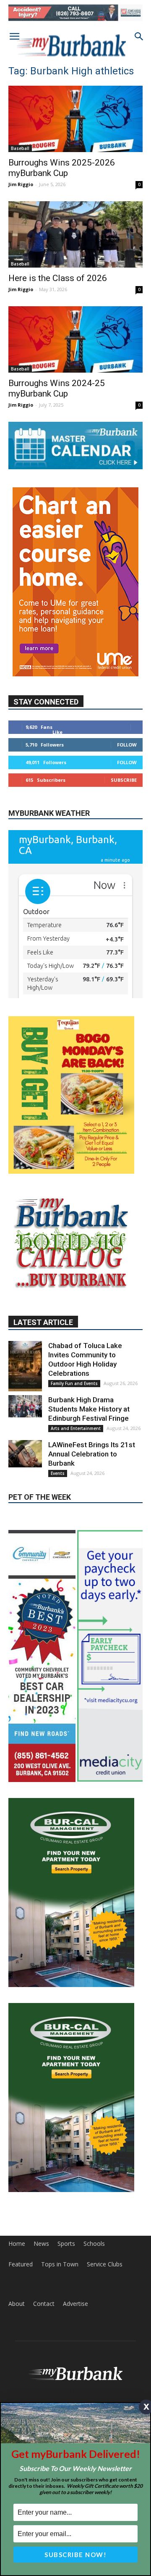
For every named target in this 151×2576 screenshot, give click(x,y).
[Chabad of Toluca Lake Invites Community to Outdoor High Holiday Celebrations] (25, 1435)
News (41, 2313)
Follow (127, 745)
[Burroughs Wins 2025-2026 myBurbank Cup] (75, 119)
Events (58, 1543)
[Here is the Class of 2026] (75, 234)
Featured (21, 2334)
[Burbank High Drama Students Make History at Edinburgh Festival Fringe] (25, 1476)
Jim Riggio (21, 184)
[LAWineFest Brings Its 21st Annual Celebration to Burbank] (25, 1523)
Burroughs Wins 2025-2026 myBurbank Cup (62, 168)
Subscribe (124, 780)
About (17, 2373)
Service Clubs (105, 2334)
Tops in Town (60, 2334)
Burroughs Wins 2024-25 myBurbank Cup (57, 388)
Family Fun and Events (74, 1453)
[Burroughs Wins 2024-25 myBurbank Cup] (75, 339)
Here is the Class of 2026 (58, 278)
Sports (66, 2313)
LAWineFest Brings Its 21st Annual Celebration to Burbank (92, 1523)
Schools (94, 2313)
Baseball (20, 148)
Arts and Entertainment (76, 1498)
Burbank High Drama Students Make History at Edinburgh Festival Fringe (89, 1478)
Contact (44, 2373)
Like (57, 732)
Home (17, 2313)
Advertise (75, 2373)
